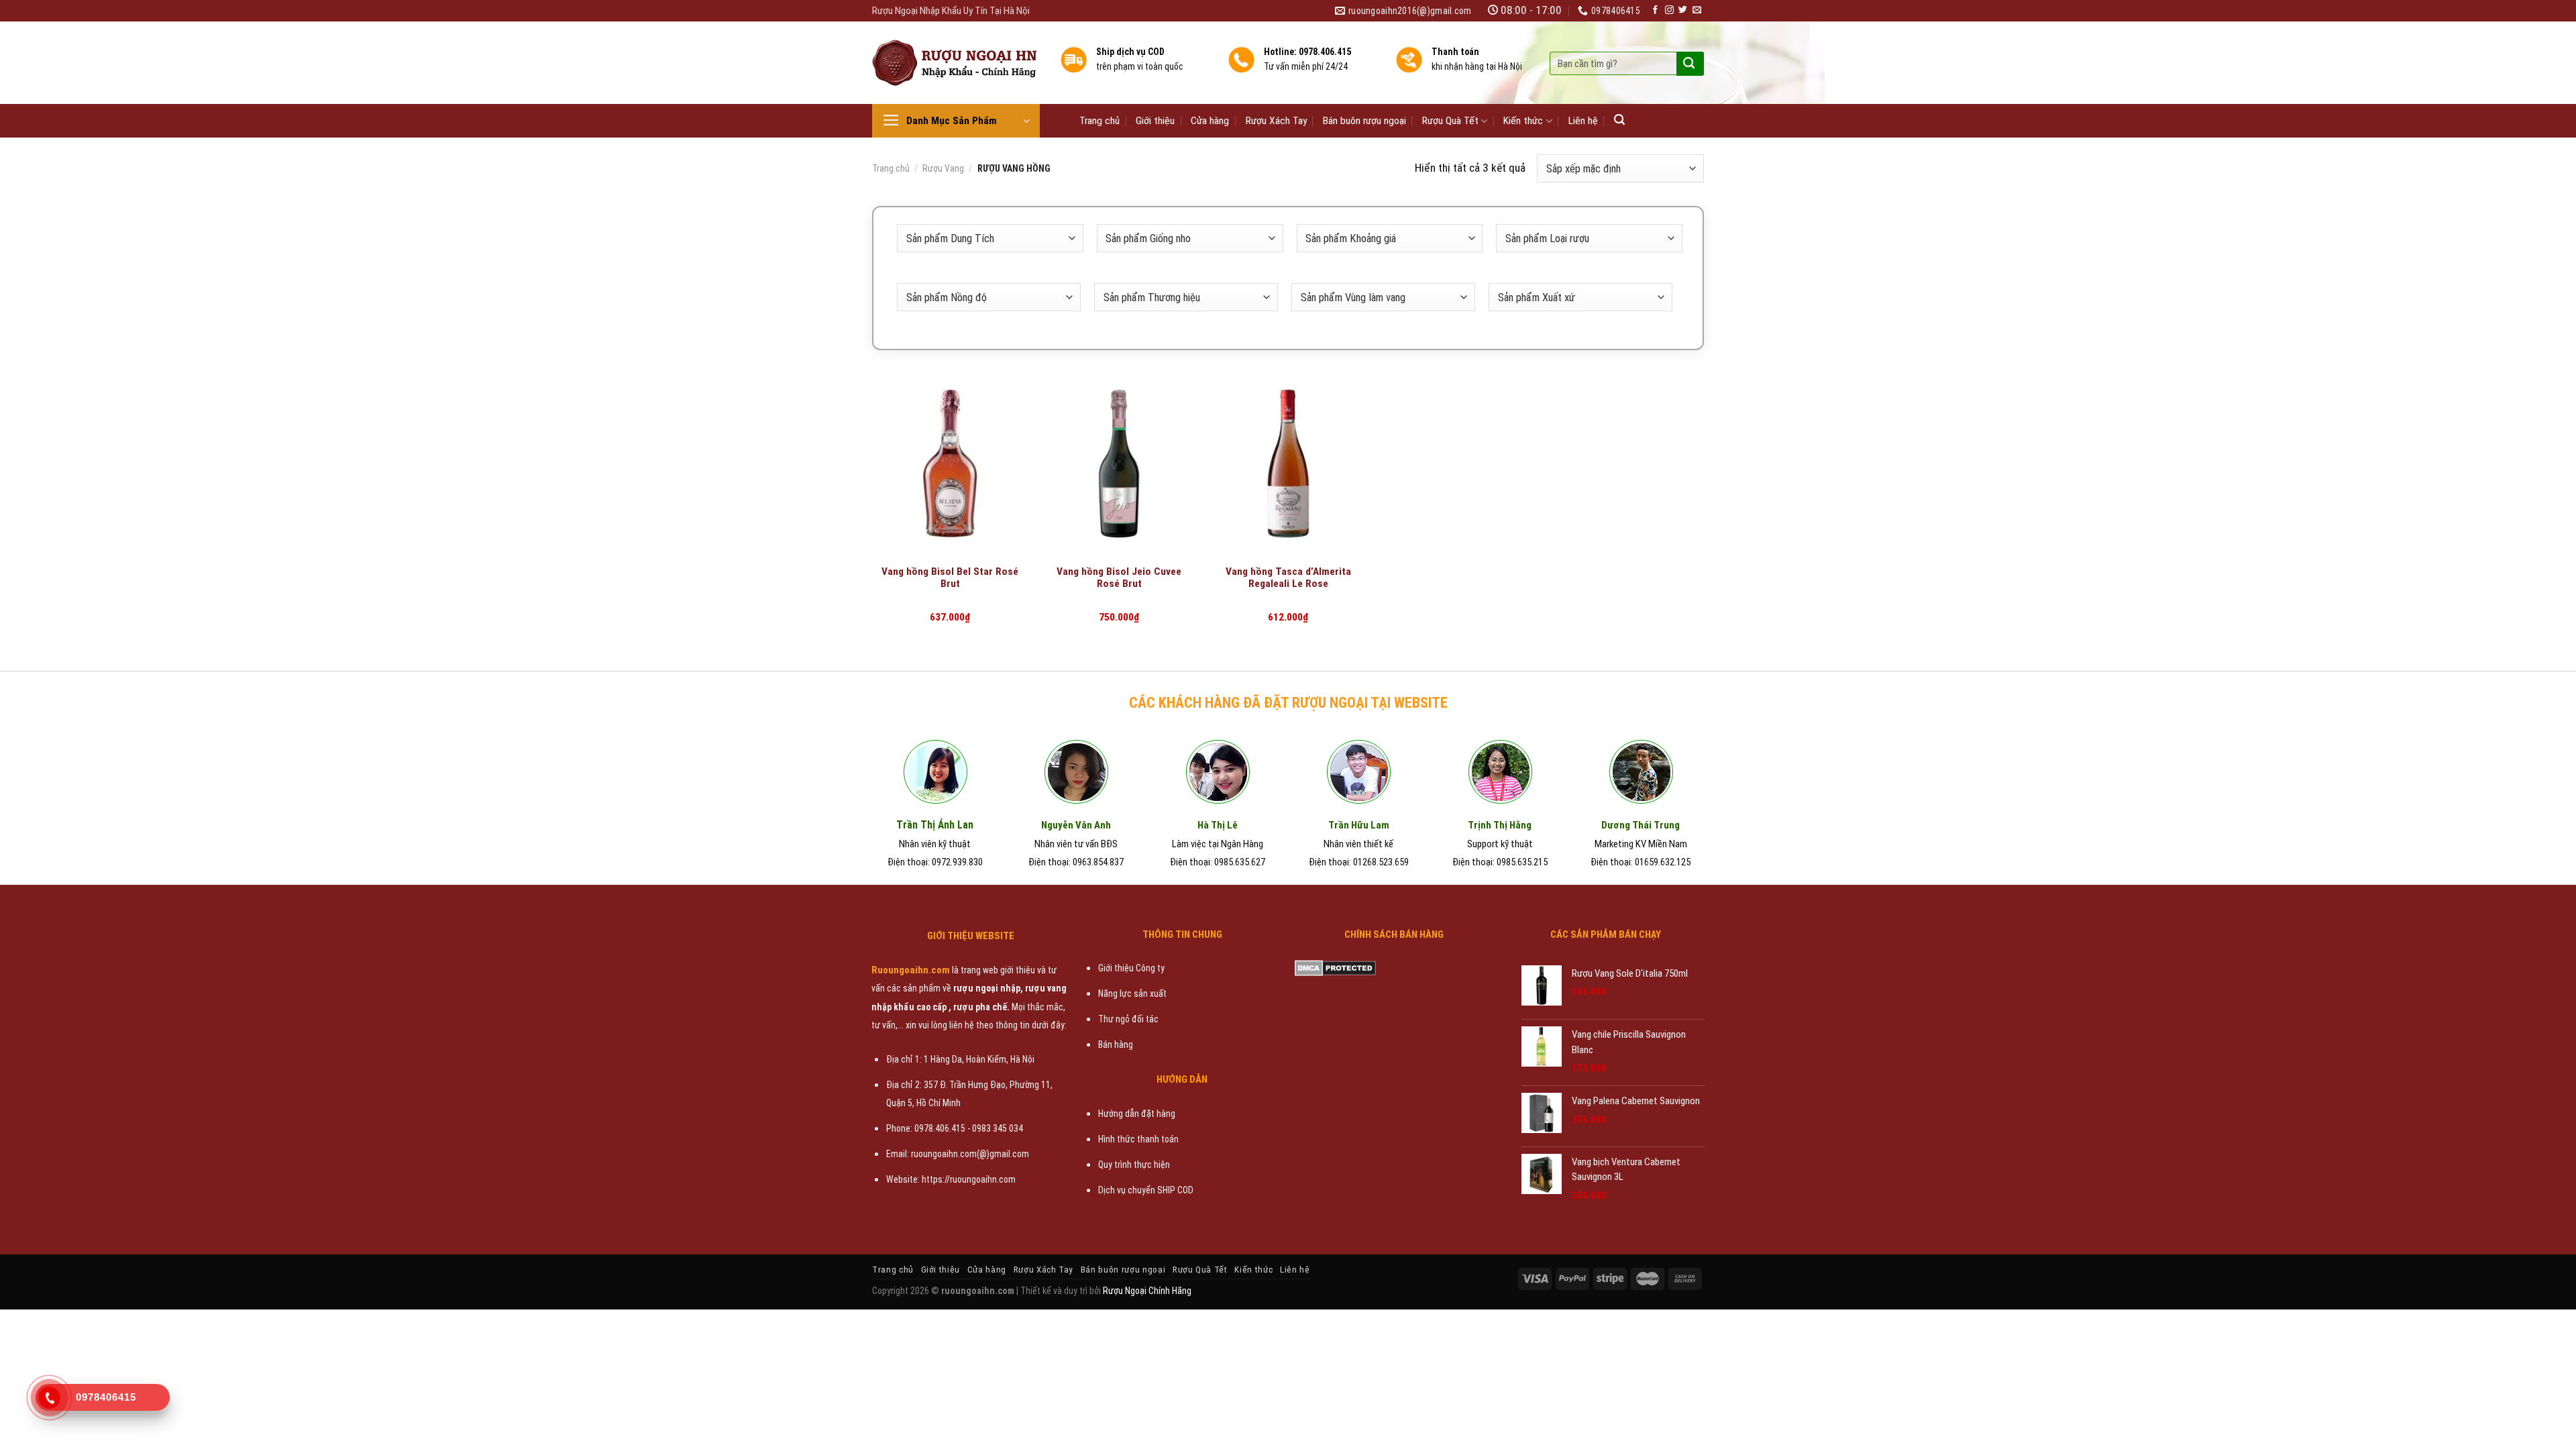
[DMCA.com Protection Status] (1335, 967)
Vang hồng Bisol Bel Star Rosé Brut (950, 578)
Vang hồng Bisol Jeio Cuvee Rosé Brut (1119, 578)
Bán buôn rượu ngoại (1364, 121)
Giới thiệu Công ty (1131, 968)
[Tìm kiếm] (1619, 120)
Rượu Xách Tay (1276, 121)
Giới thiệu (1155, 121)
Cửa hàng (1210, 121)
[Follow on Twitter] (1683, 10)
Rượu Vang (943, 168)
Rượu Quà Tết (1450, 121)
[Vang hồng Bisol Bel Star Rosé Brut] (950, 464)
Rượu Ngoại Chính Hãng (1147, 1291)
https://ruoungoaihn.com (969, 1179)
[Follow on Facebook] (1655, 10)
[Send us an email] (1697, 10)
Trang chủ (1099, 121)
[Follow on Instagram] (1669, 10)
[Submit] (1689, 64)
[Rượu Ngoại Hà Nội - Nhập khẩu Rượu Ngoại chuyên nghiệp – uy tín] (956, 63)
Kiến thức (1523, 121)
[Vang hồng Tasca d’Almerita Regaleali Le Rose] (1288, 464)
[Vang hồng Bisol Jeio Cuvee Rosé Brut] (1119, 464)
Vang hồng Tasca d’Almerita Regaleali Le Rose (1288, 578)
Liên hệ (1583, 121)
